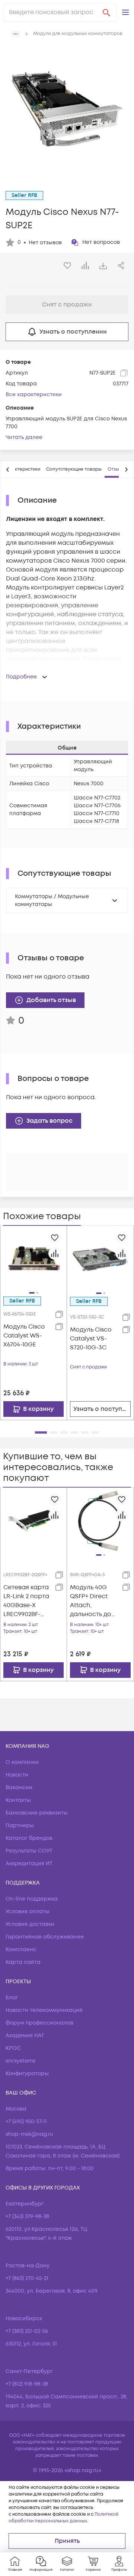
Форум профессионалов (39, 2023)
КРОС (13, 2048)
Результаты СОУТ (29, 1851)
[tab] (22, 470)
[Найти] (106, 12)
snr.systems (20, 2061)
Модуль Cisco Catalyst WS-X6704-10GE (24, 1336)
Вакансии (19, 1788)
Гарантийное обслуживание (45, 1937)
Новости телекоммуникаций (44, 2010)
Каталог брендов (29, 1838)
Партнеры (20, 1826)
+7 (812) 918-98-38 (27, 2384)
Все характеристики (34, 395)
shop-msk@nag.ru (29, 2134)
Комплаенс (21, 1950)
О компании (22, 1762)
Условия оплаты (28, 1912)
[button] (125, 12)
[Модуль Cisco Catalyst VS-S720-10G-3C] (100, 1259)
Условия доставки (30, 1924)
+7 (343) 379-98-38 (27, 2216)
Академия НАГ (25, 2036)
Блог (12, 1998)
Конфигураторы (27, 2073)
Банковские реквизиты (37, 1813)
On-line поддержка (32, 1899)
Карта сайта (23, 1962)
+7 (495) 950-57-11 (26, 2122)
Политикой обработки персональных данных (63, 2518)
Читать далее (24, 437)
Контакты (18, 1800)
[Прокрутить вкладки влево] (8, 470)
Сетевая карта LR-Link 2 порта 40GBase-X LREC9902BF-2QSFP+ (26, 1601)
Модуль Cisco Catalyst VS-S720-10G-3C (91, 1339)
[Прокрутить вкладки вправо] (126, 470)
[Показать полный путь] (16, 34)
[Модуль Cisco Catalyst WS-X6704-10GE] (33, 1259)
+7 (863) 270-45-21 (27, 2278)
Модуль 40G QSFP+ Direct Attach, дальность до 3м (91, 1601)
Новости (17, 1775)
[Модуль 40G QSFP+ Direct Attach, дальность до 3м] (100, 1521)
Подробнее (21, 677)
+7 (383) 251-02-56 (27, 2331)
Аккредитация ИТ (29, 1863)
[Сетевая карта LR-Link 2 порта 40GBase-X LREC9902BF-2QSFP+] (33, 1520)
